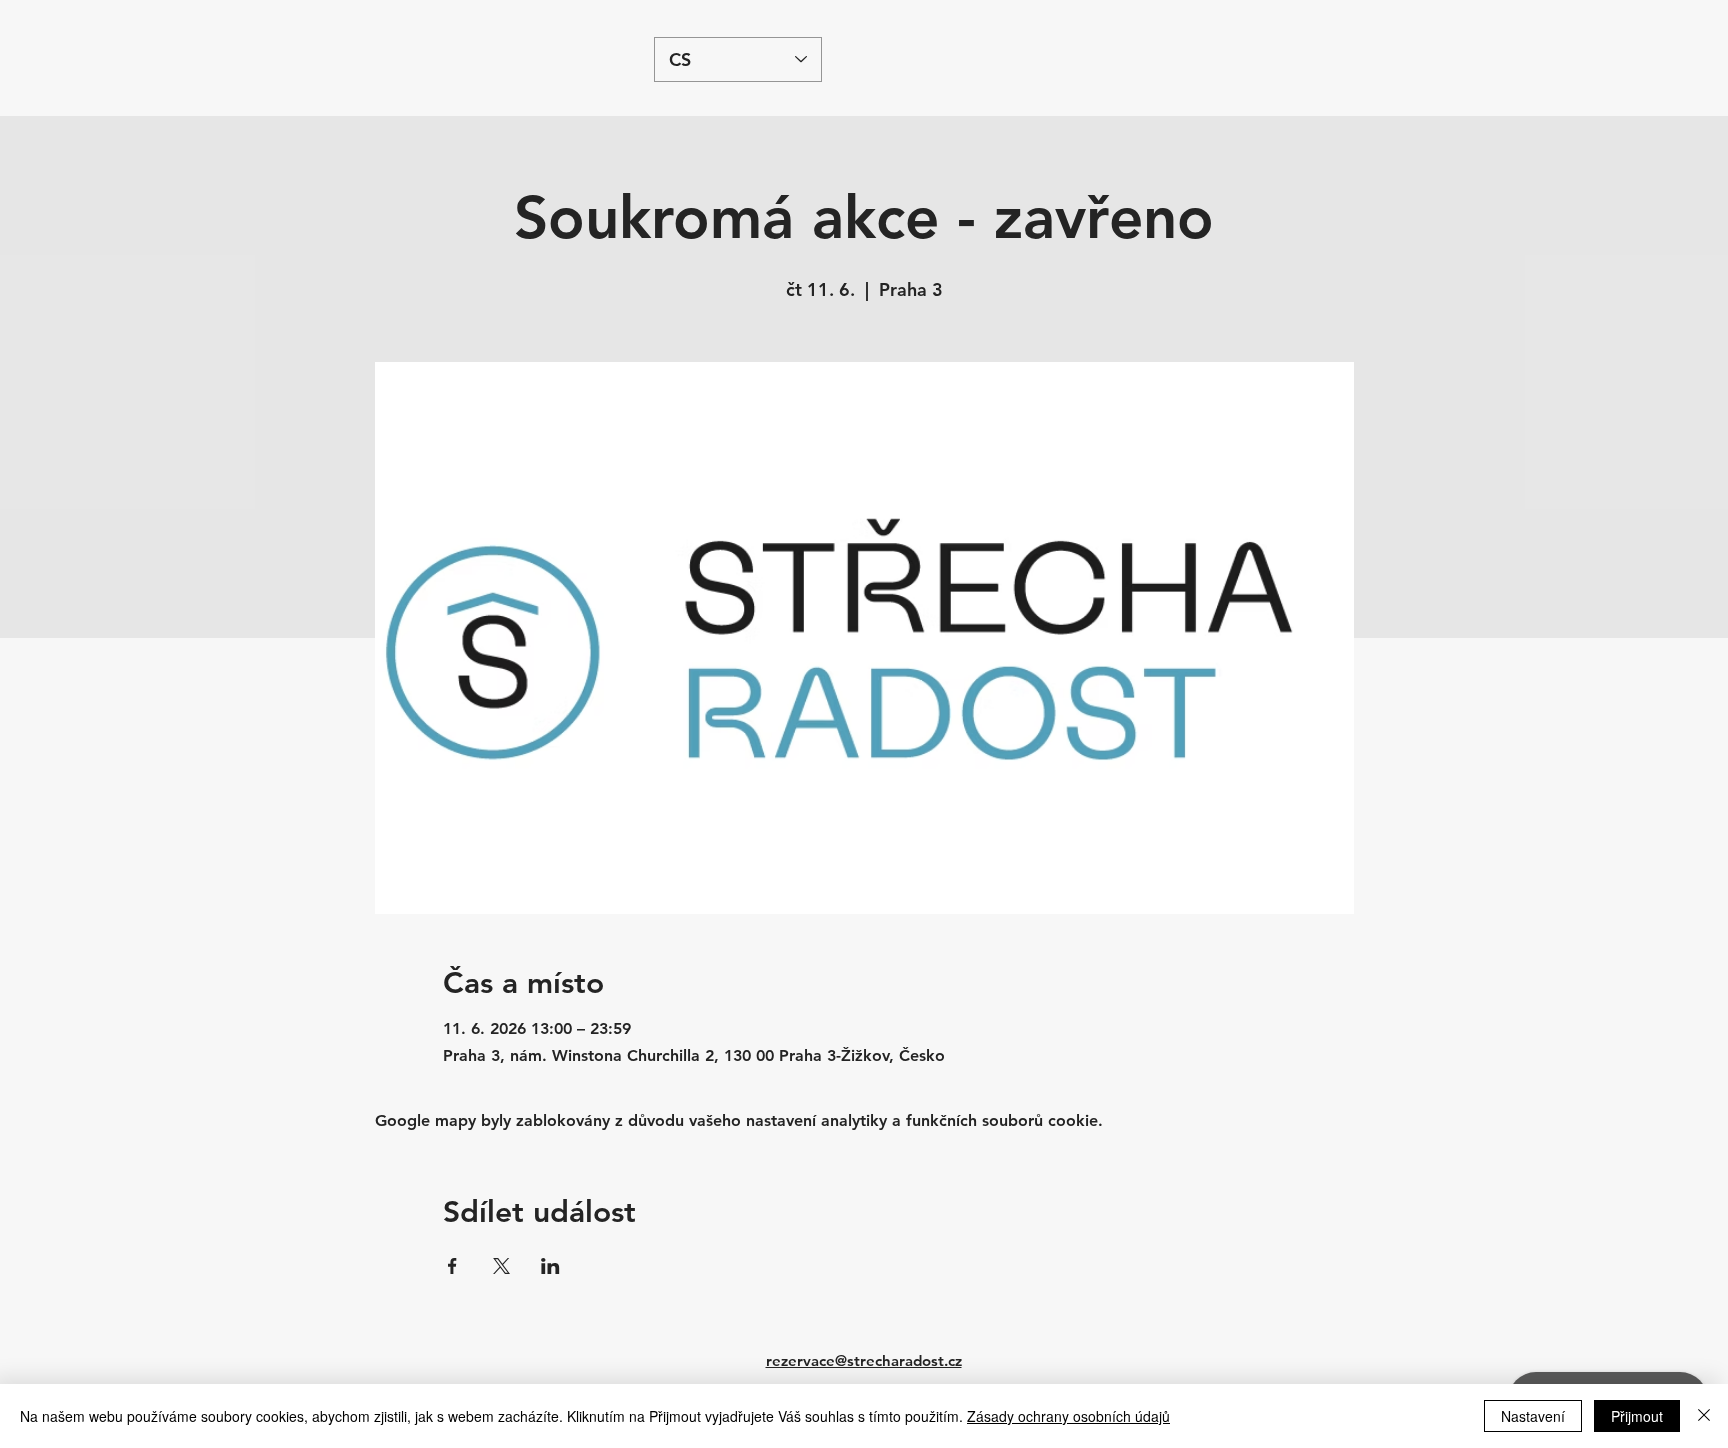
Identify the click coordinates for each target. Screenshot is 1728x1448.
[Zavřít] (1704, 1416)
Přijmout (1637, 1416)
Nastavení (1533, 1416)
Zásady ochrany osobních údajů (1068, 1416)
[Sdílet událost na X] (501, 1266)
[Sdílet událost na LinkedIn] (550, 1266)
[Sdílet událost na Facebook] (452, 1266)
